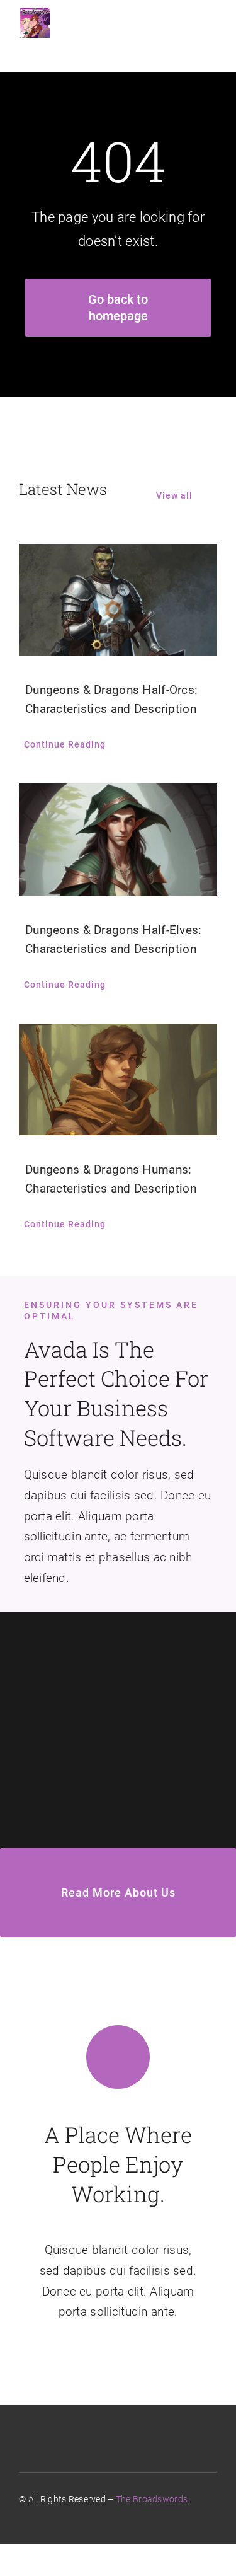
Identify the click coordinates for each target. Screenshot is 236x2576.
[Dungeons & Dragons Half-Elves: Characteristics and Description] (118, 839)
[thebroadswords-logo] (35, 12)
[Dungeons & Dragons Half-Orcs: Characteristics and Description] (118, 600)
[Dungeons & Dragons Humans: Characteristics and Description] (118, 1079)
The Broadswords (152, 2499)
